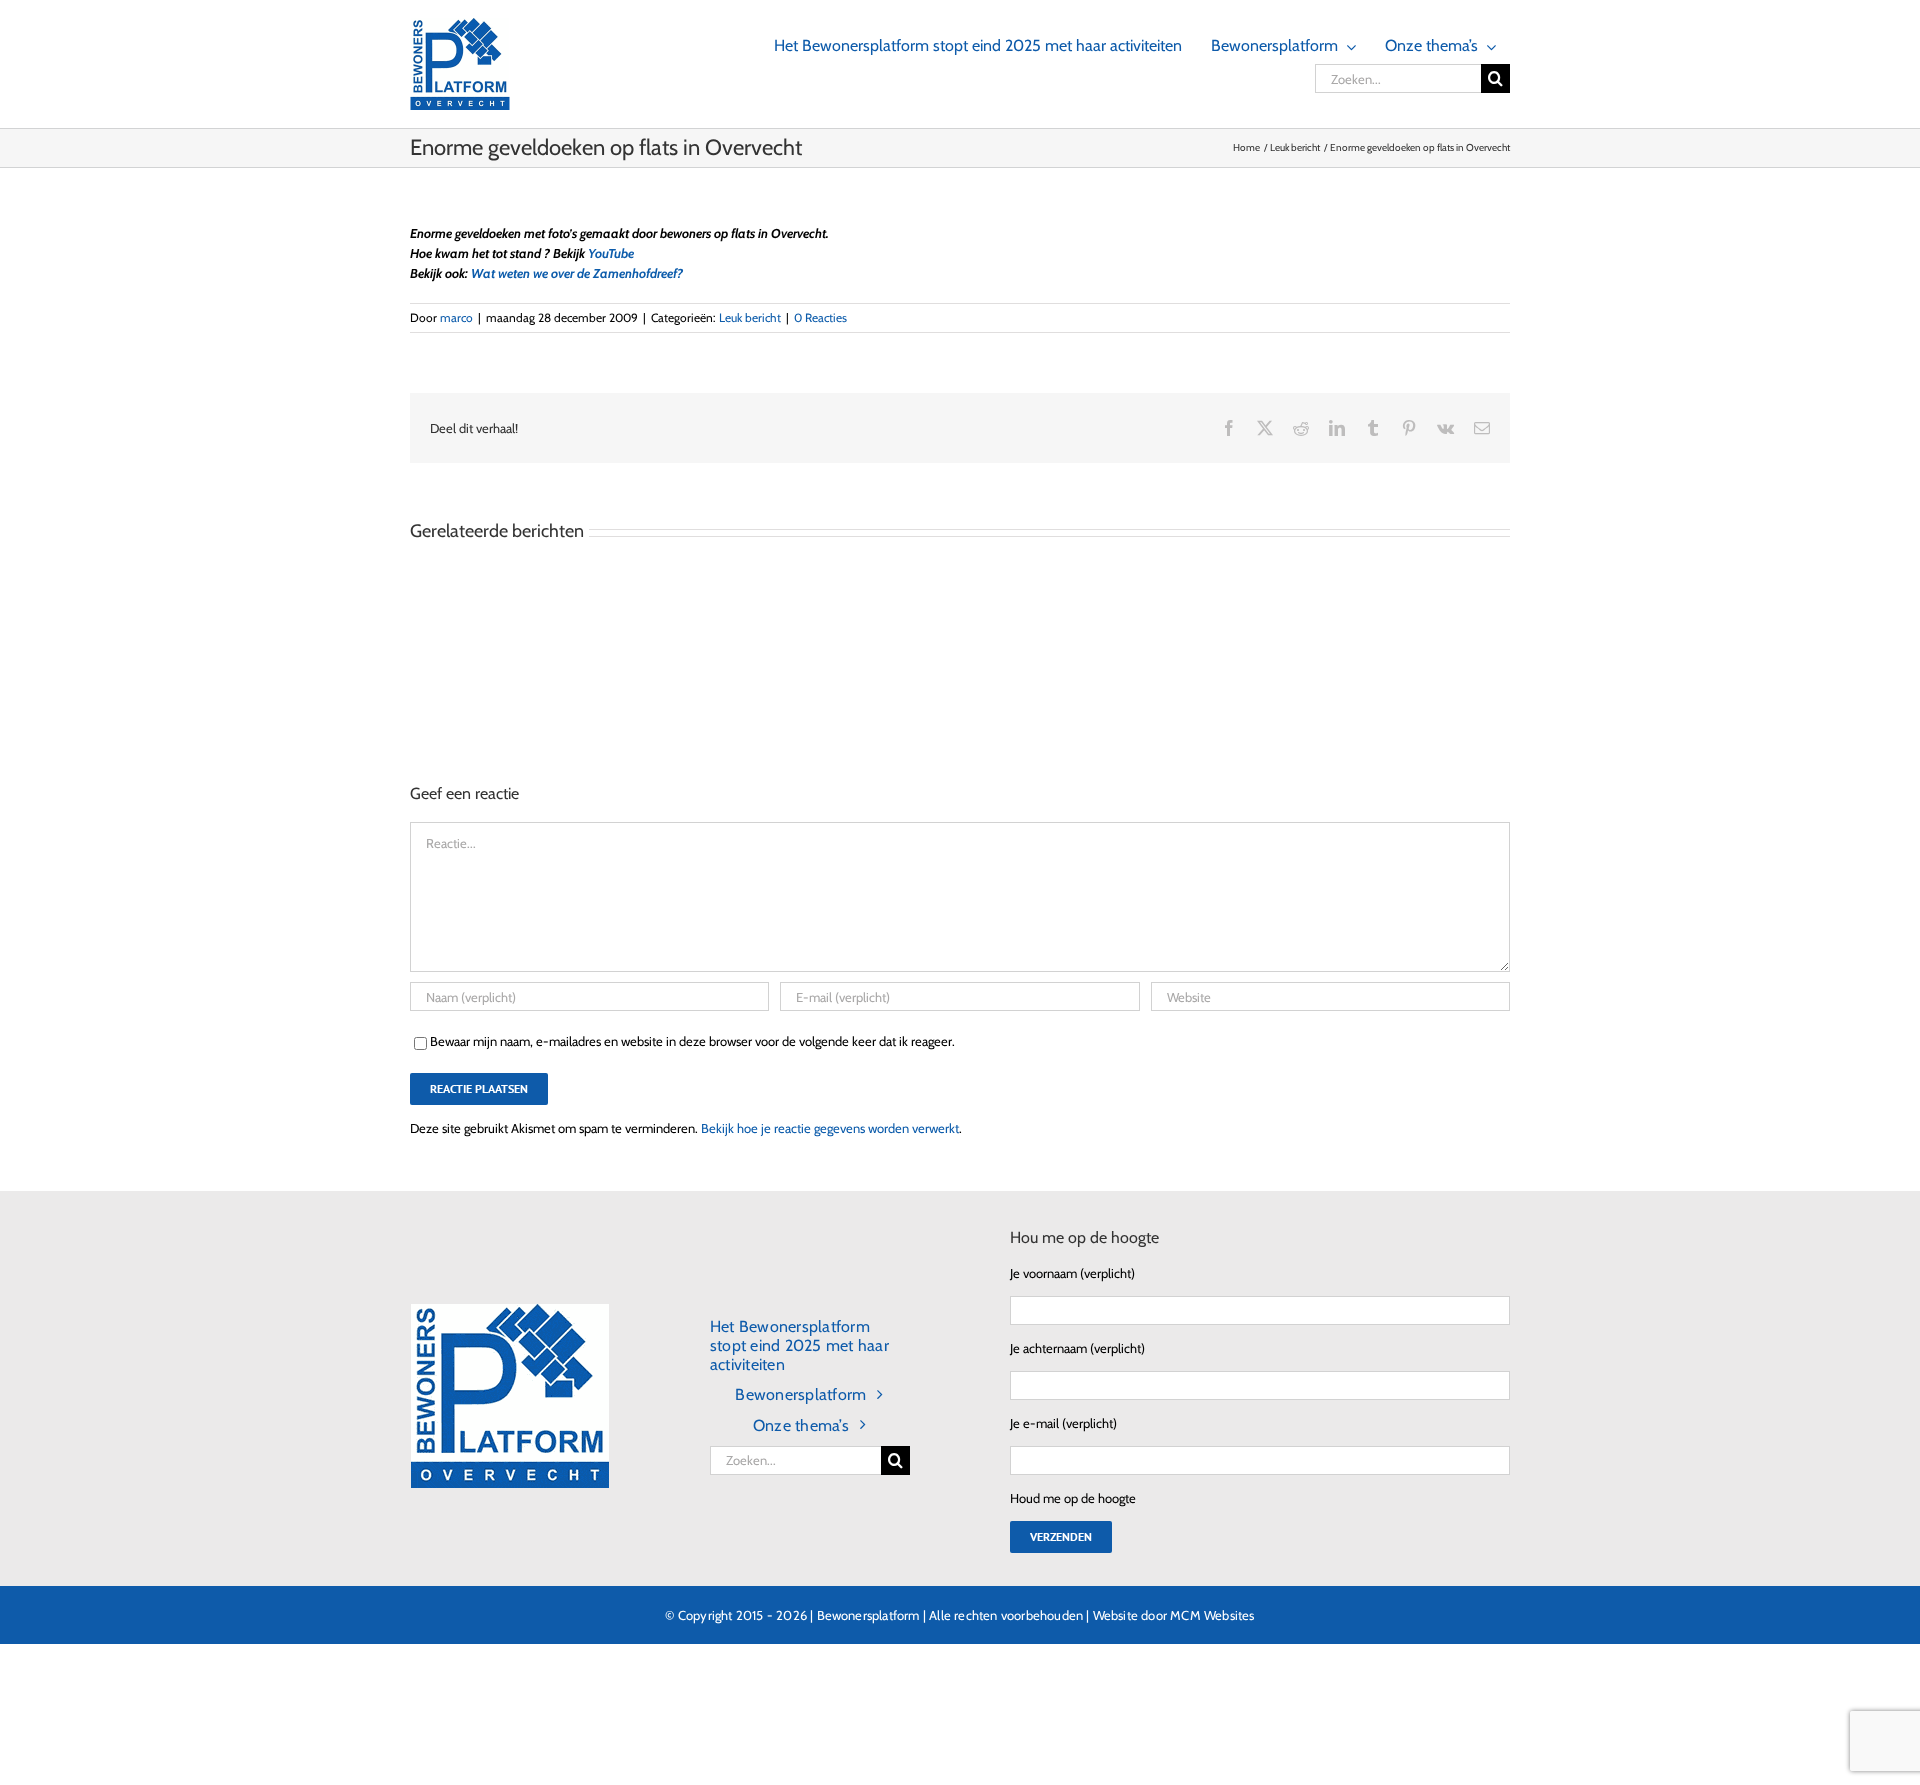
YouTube (611, 253)
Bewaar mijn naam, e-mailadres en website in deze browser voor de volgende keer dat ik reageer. (692, 1041)
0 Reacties (820, 317)
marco (456, 317)
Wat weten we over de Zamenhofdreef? (577, 273)
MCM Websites (1212, 1615)
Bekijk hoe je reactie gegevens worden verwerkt (830, 1128)
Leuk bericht (750, 317)
